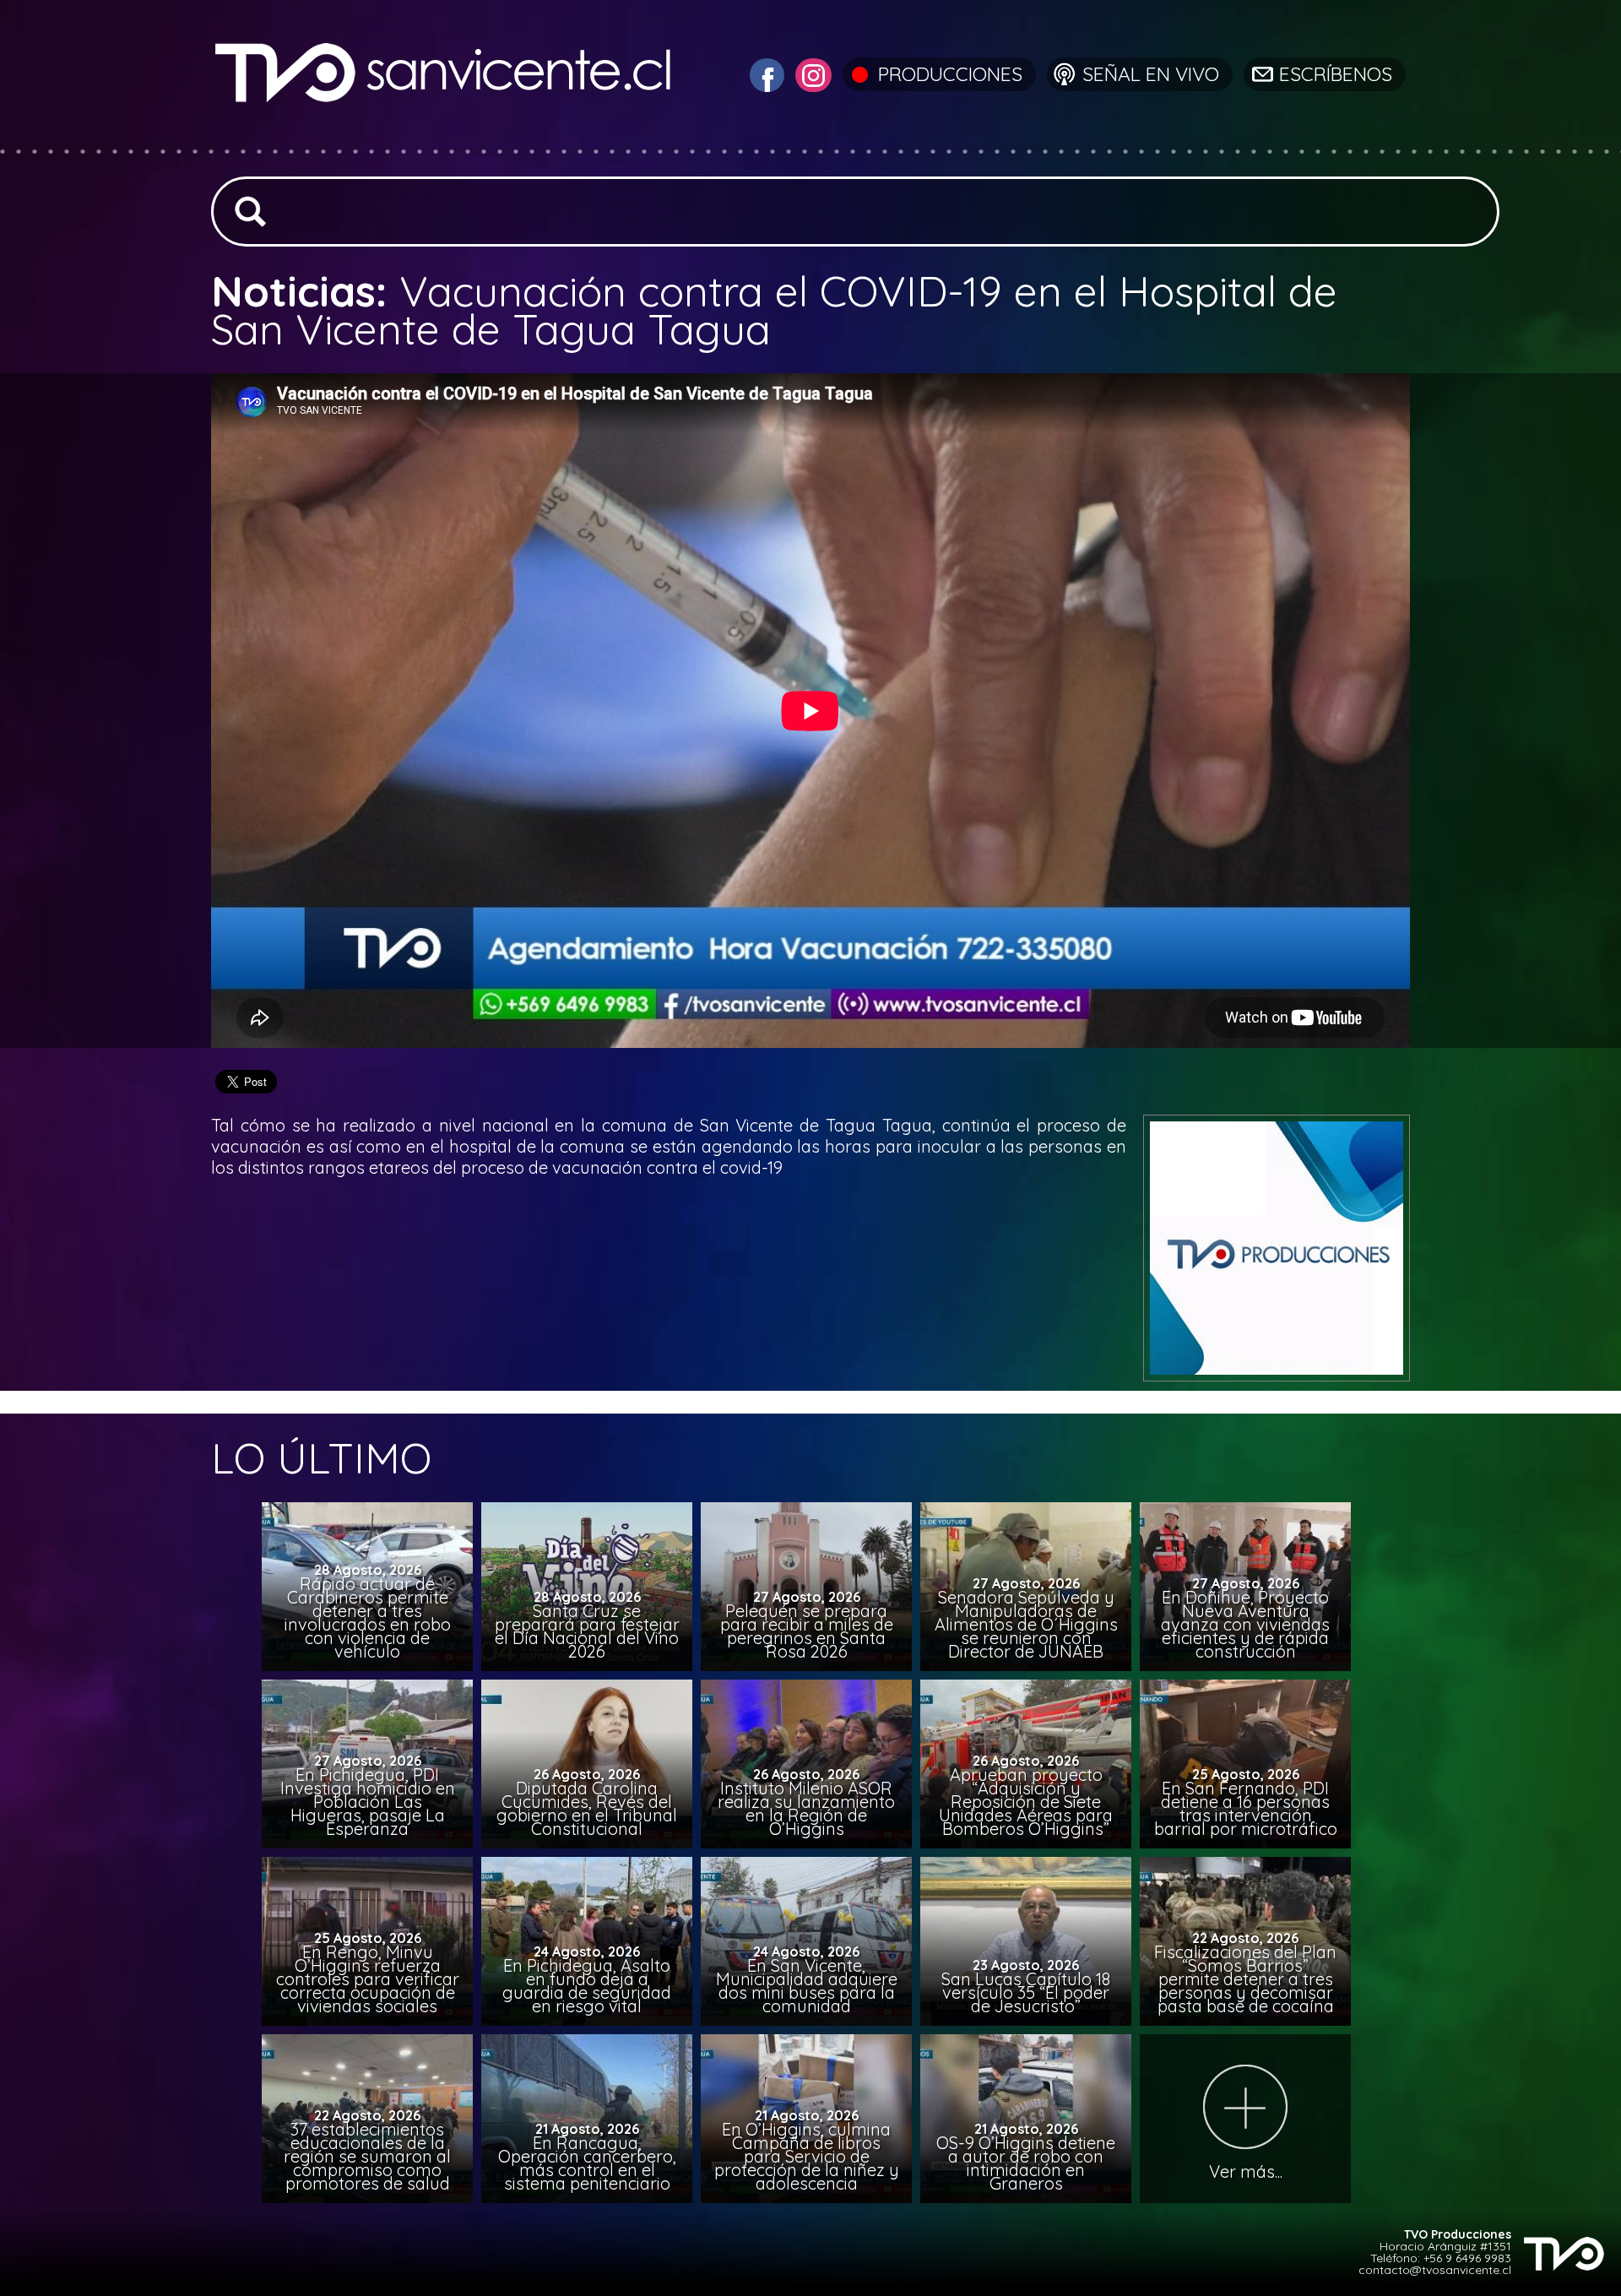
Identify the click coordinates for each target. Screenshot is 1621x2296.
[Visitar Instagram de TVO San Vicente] (811, 73)
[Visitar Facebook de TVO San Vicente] (765, 73)
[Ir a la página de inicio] (445, 139)
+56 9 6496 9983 (1467, 2258)
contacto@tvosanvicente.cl (1435, 2270)
